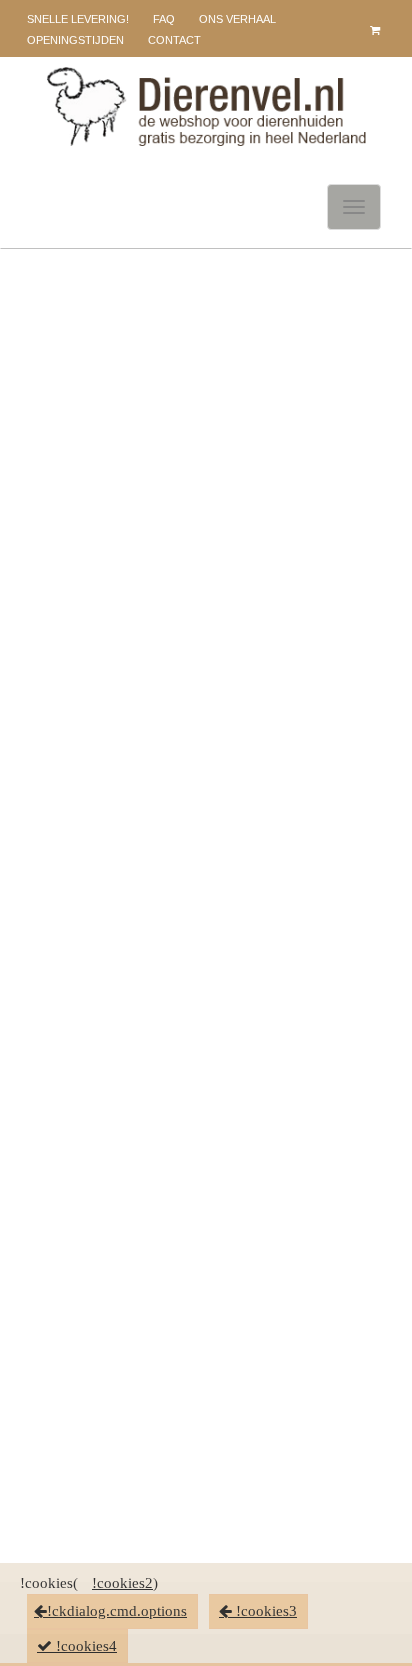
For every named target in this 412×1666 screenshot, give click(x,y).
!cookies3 (264, 1611)
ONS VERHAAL (237, 19)
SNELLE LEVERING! (78, 19)
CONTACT (174, 40)
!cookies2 (122, 1583)
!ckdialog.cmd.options (117, 1611)
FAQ (164, 19)
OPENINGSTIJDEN (75, 40)
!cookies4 (84, 1646)
